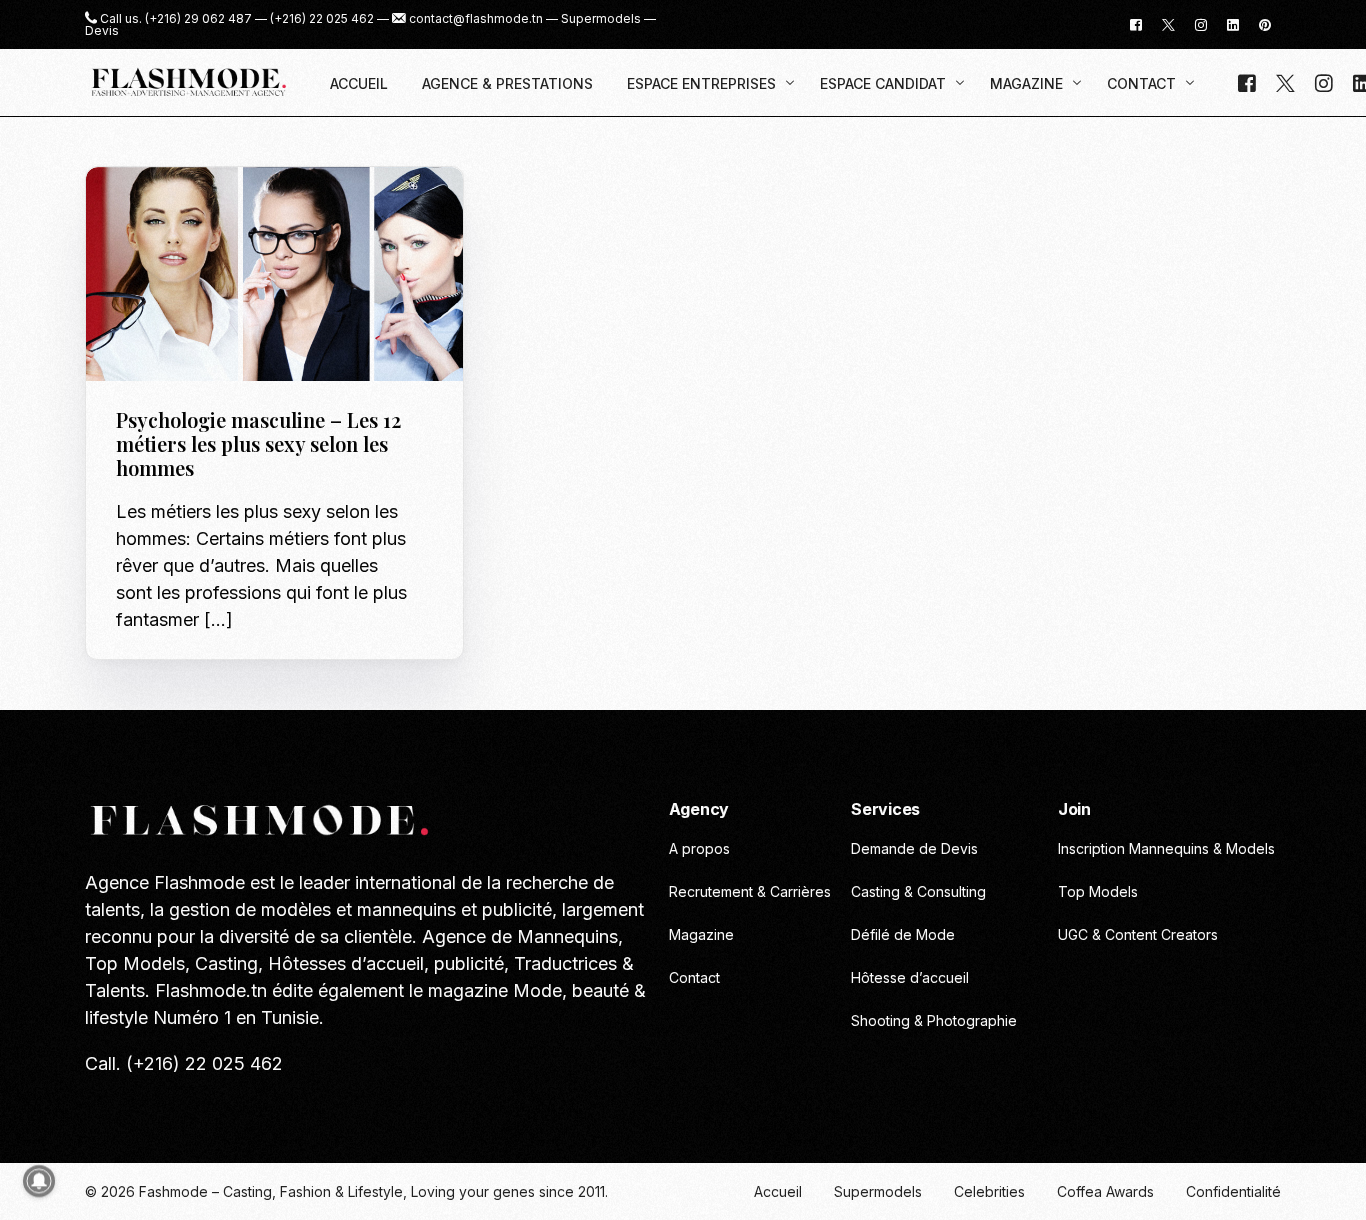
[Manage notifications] (39, 1181)
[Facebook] (1136, 23)
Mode (211, 209)
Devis (102, 31)
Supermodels (601, 19)
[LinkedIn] (1233, 23)
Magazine (155, 209)
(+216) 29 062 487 (198, 19)
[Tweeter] (1168, 23)
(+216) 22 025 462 (322, 19)
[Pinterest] (1265, 23)
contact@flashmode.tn (476, 19)
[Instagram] (1201, 23)
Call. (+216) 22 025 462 (184, 1063)
